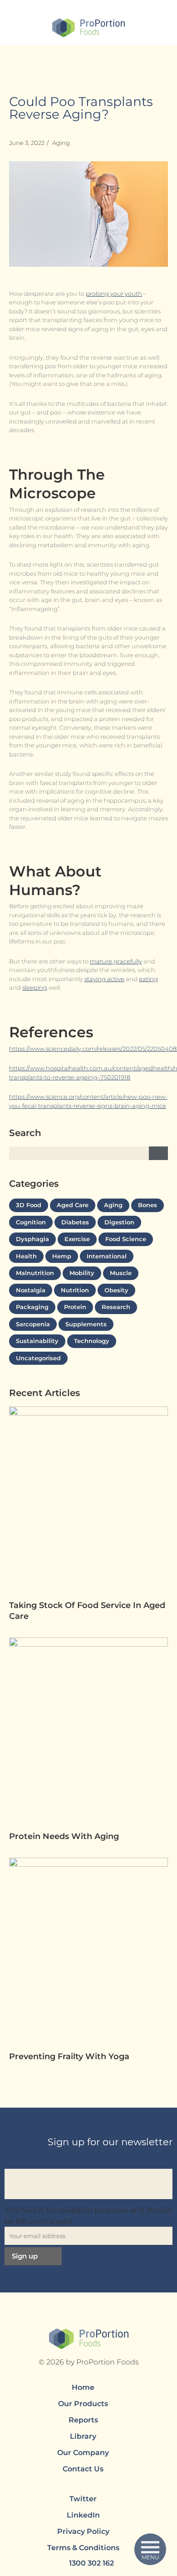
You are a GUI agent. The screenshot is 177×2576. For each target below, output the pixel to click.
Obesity (116, 1290)
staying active (104, 979)
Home (83, 2387)
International (107, 1256)
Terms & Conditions (83, 2548)
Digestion (119, 1222)
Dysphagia (32, 1239)
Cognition (31, 1222)
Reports (83, 2420)
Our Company (83, 2453)
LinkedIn (83, 2515)
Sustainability (37, 1341)
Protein (75, 1307)
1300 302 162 (91, 2563)
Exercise (77, 1239)
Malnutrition (35, 1273)
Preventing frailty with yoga (70, 2056)
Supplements (86, 1324)
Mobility (82, 1273)
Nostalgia (31, 1290)
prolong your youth (114, 294)
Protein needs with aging (65, 1836)
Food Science (126, 1239)
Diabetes (75, 1222)
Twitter (83, 2499)
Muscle (121, 1273)
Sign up (25, 2256)
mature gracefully (116, 961)
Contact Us (83, 2469)
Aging (61, 143)
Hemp (62, 1256)
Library (83, 2436)
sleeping (35, 987)
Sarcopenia (33, 1324)
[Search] (158, 1153)
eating (148, 979)
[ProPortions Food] (88, 29)
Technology (92, 1341)
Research (116, 1307)
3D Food (29, 1205)
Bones (147, 1205)
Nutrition (75, 1290)
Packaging (32, 1307)
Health (26, 1256)
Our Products (83, 2404)
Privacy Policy (83, 2531)
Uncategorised (38, 1358)
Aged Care (73, 1205)
